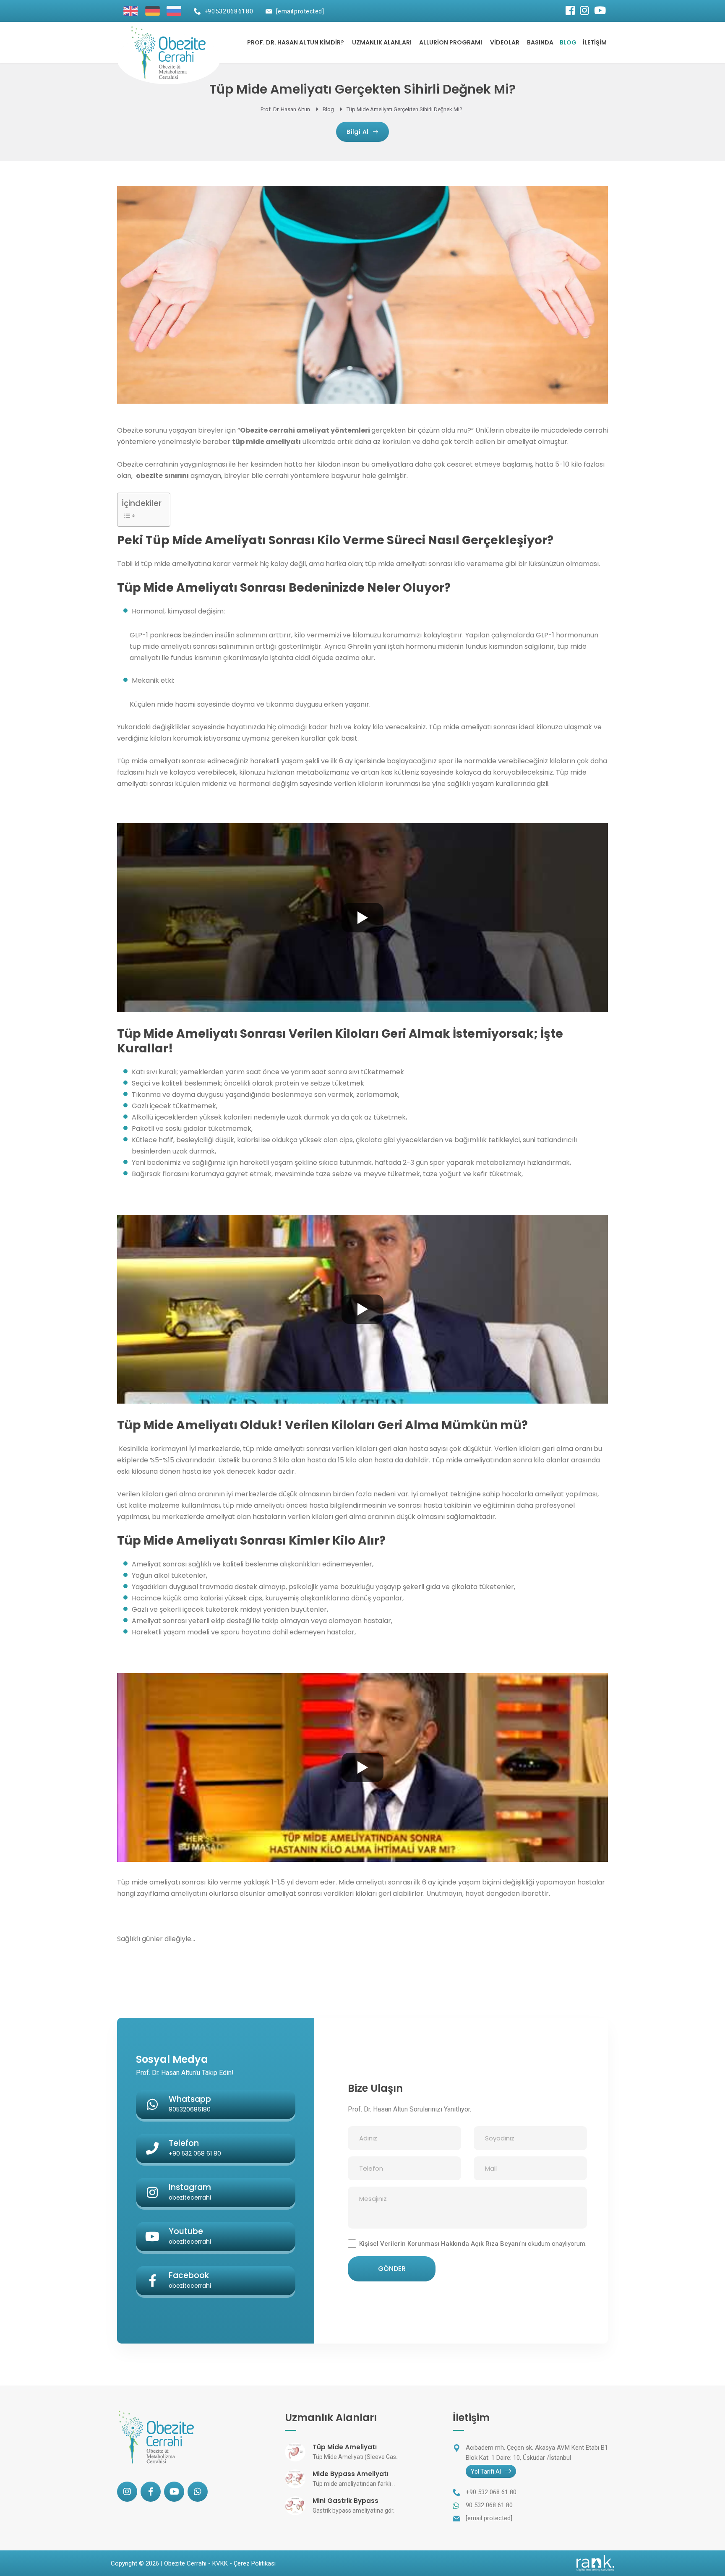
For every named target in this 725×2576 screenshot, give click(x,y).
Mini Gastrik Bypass (346, 2501)
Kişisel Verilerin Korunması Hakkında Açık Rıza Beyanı (440, 2244)
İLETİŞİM (595, 42)
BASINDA (540, 42)
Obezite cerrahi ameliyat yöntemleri (305, 430)
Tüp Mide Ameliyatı (345, 2447)
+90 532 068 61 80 (229, 11)
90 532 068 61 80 (489, 2505)
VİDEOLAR (505, 42)
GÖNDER (392, 2269)
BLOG (568, 42)
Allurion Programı (451, 42)
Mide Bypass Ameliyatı (351, 2474)
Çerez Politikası (255, 2563)
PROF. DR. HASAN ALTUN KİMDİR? (296, 42)
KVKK (220, 2563)
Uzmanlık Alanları (382, 42)
